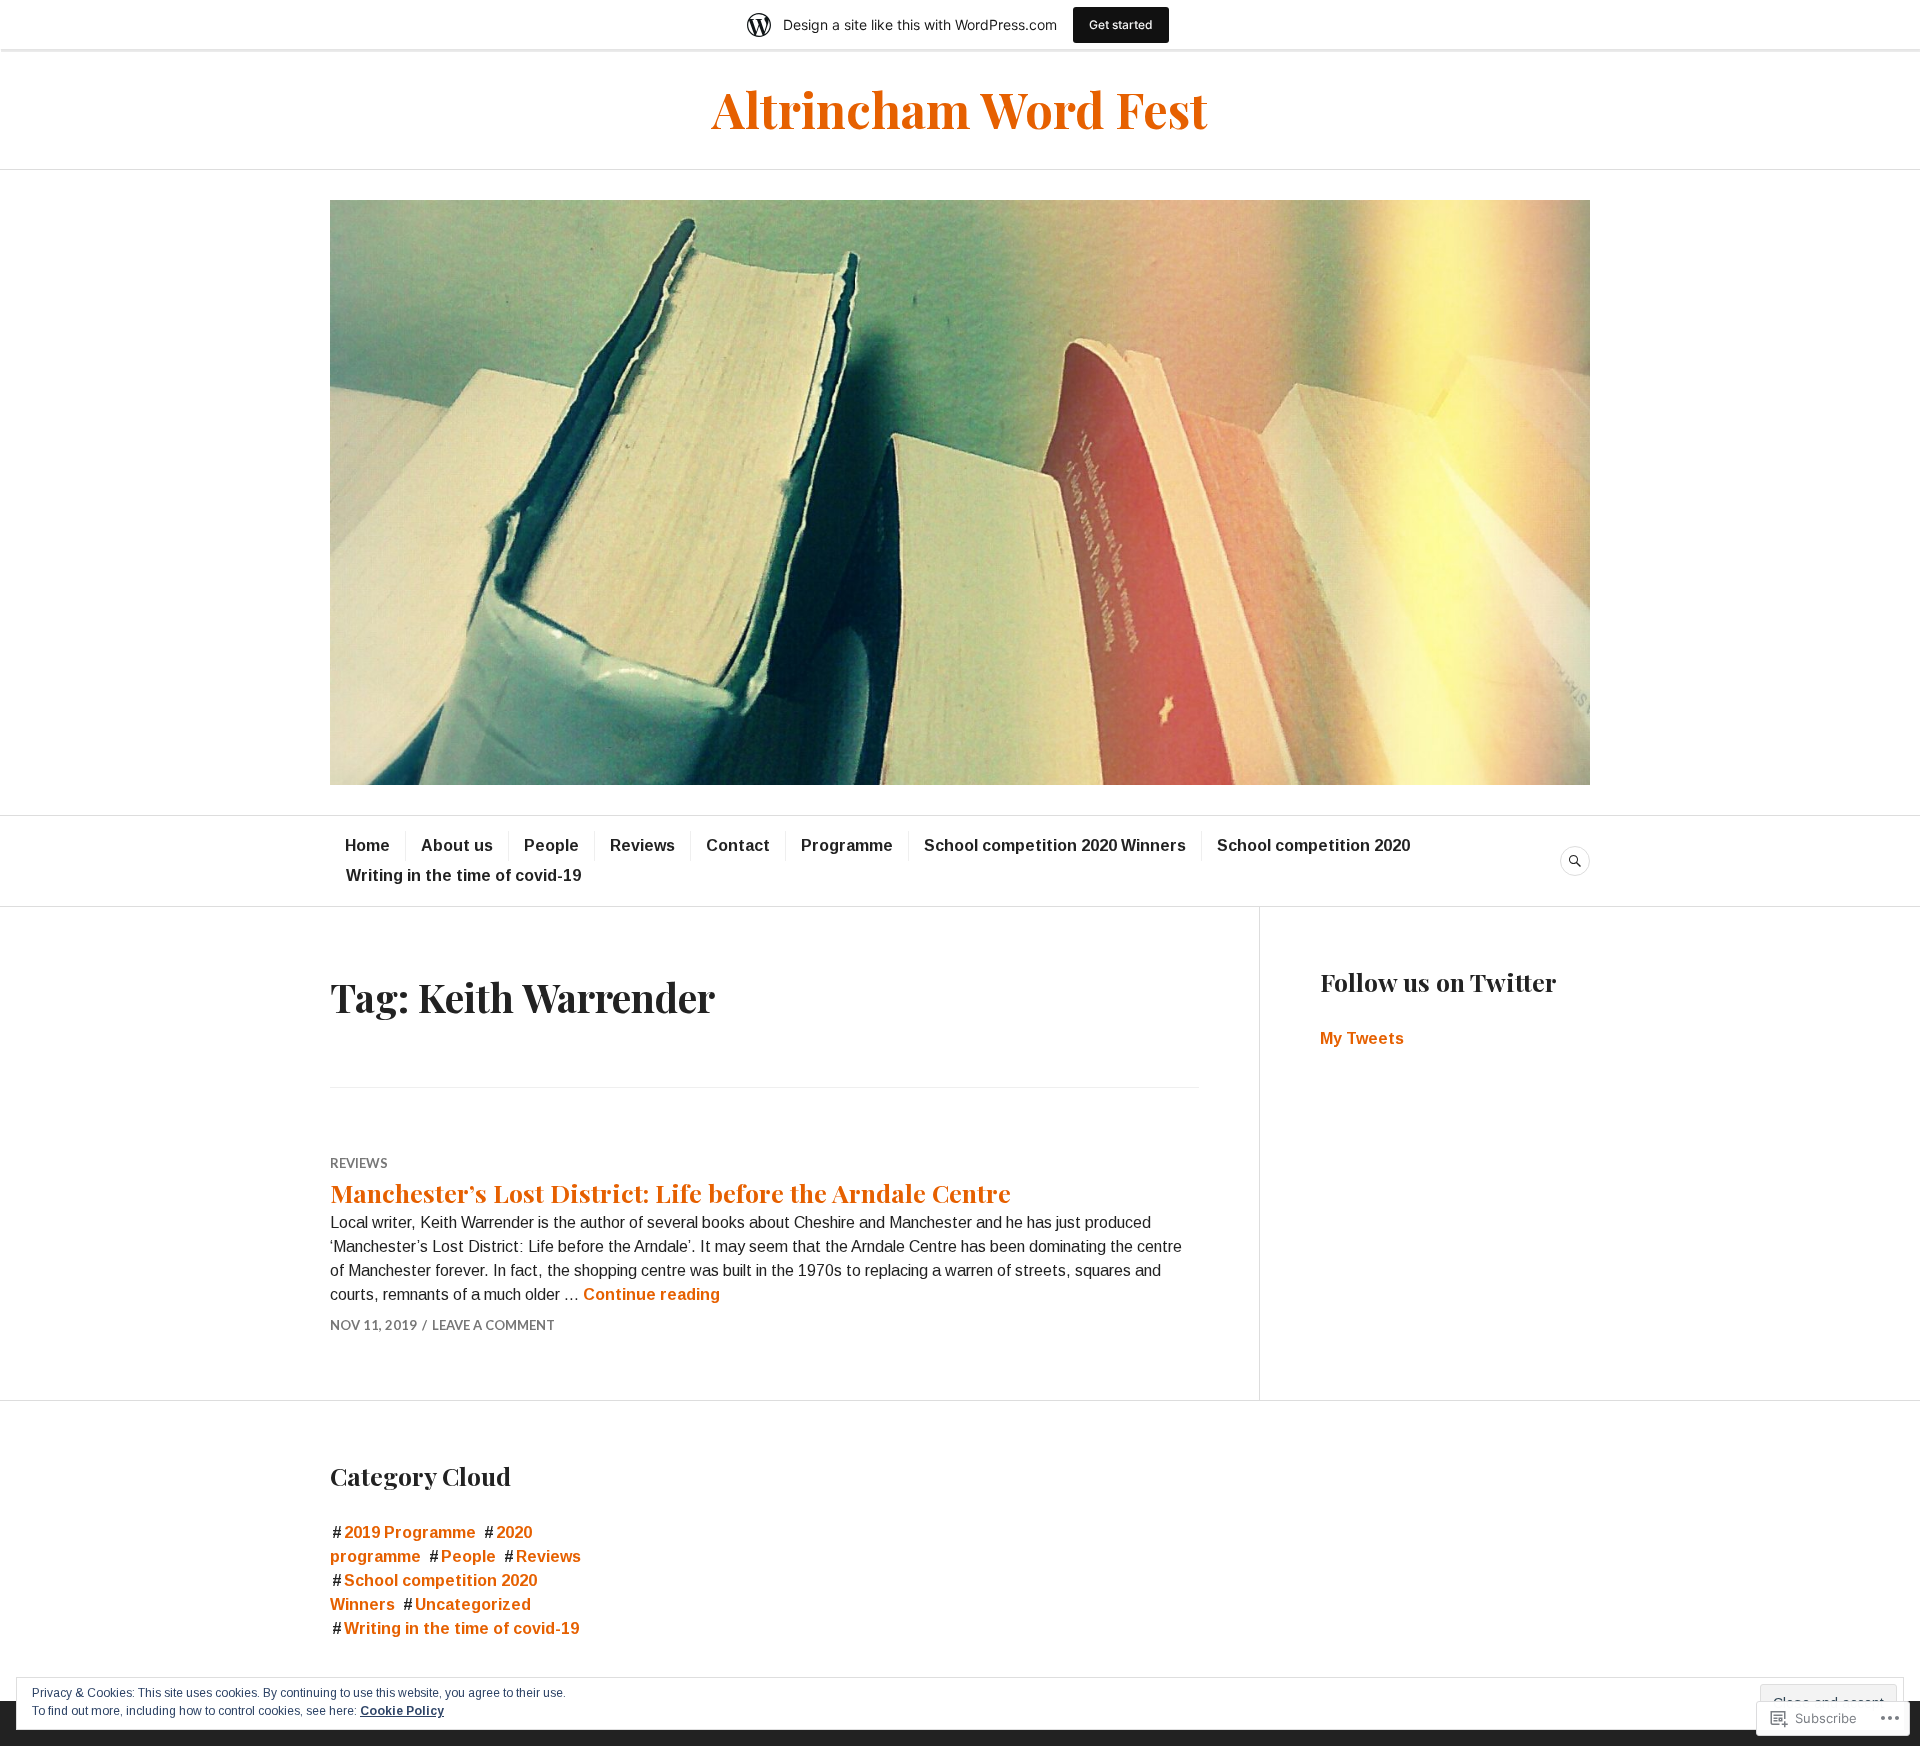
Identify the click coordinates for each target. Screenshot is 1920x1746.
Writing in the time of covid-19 (463, 875)
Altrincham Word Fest (960, 108)
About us (457, 845)
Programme (847, 845)
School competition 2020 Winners (1055, 845)
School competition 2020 (1313, 845)
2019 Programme (410, 1532)
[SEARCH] (1575, 861)
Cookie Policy (402, 1711)
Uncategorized (473, 1604)
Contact (738, 845)
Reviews (642, 845)
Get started (1121, 24)
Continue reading (651, 1294)
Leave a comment (493, 1325)
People (551, 845)
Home (367, 845)
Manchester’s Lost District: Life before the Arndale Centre (670, 1192)
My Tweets (1362, 1038)
